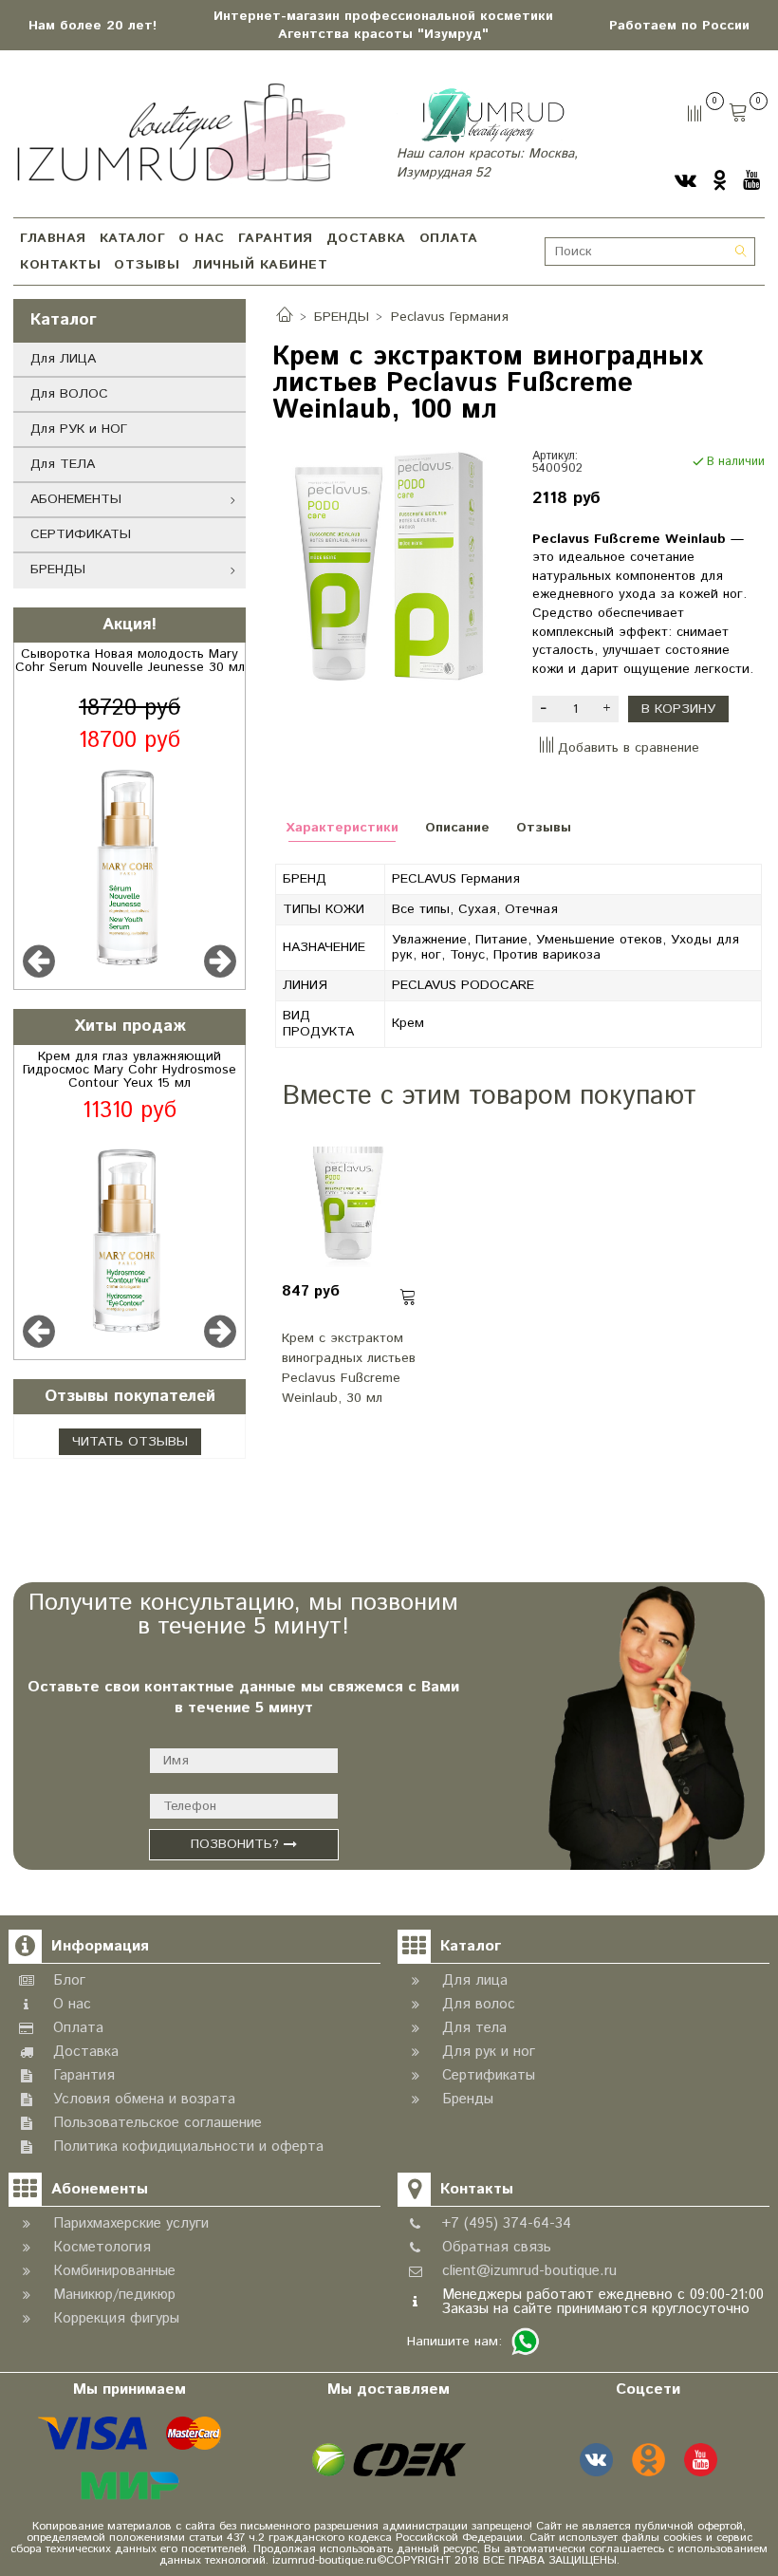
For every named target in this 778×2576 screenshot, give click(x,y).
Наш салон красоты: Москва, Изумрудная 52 (487, 163)
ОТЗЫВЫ (147, 265)
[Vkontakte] (685, 181)
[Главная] (285, 317)
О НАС (202, 238)
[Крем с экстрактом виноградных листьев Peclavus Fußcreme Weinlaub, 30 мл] (349, 1200)
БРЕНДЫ (58, 569)
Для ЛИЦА (63, 359)
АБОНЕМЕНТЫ (76, 499)
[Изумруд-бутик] (181, 131)
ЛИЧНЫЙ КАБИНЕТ (260, 265)
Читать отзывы (130, 1442)
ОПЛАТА (449, 238)
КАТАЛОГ (133, 238)
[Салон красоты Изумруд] (493, 115)
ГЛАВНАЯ (53, 238)
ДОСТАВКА (366, 238)
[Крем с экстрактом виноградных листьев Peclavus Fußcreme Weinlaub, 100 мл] (389, 566)
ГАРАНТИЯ (276, 238)
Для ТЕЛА (63, 464)
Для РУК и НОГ (79, 429)
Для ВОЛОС (69, 394)
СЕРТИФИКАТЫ (81, 534)
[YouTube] (751, 181)
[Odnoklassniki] (720, 181)
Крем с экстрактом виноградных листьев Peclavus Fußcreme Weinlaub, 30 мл (349, 1367)
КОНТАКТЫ (60, 265)
